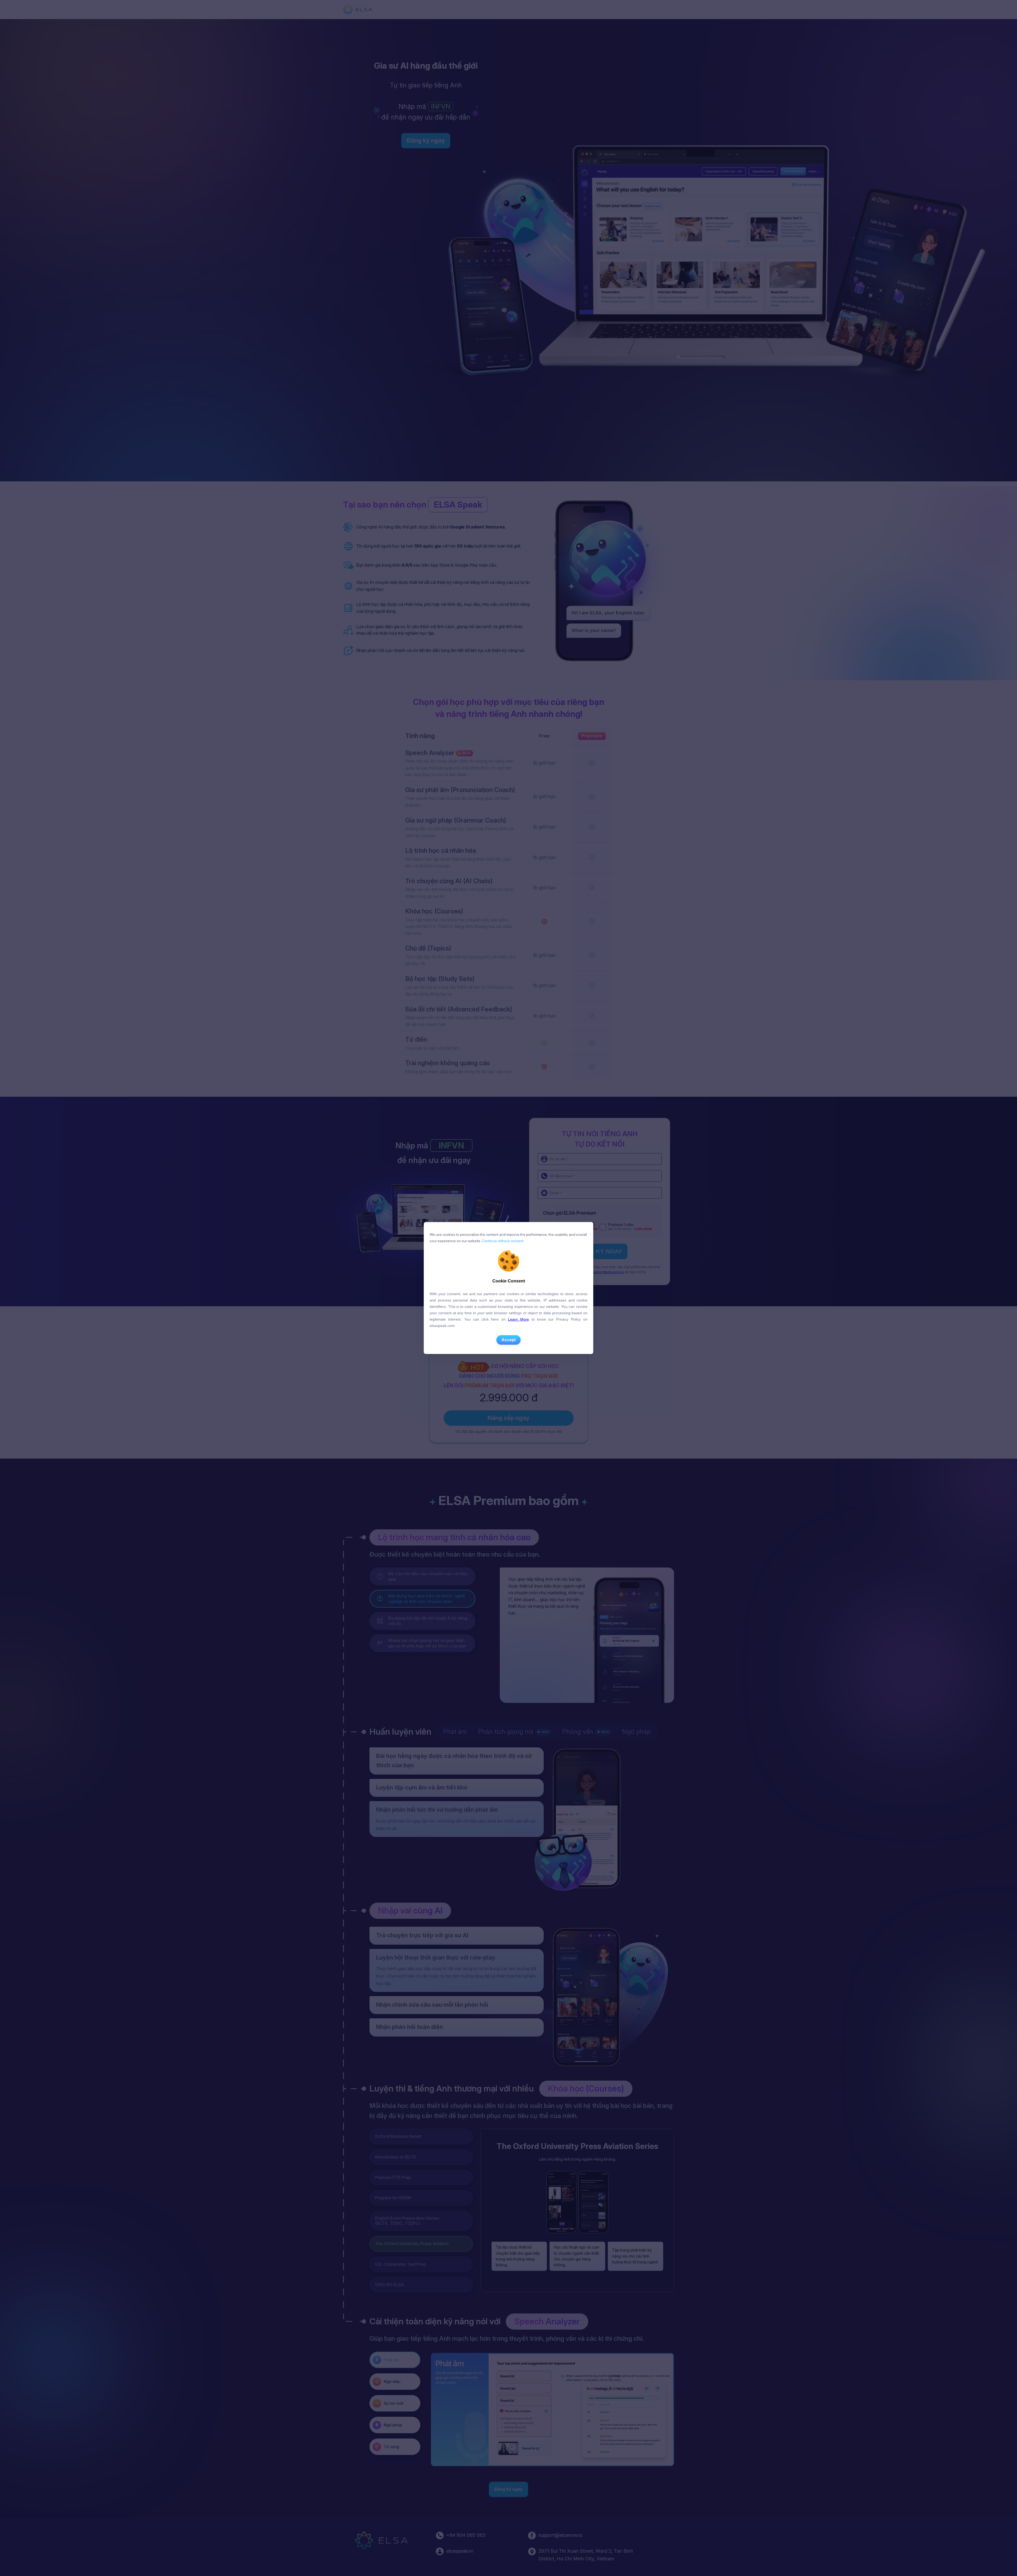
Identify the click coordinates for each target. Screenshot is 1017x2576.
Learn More (518, 1319)
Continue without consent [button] (502, 1241)
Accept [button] (508, 1340)
